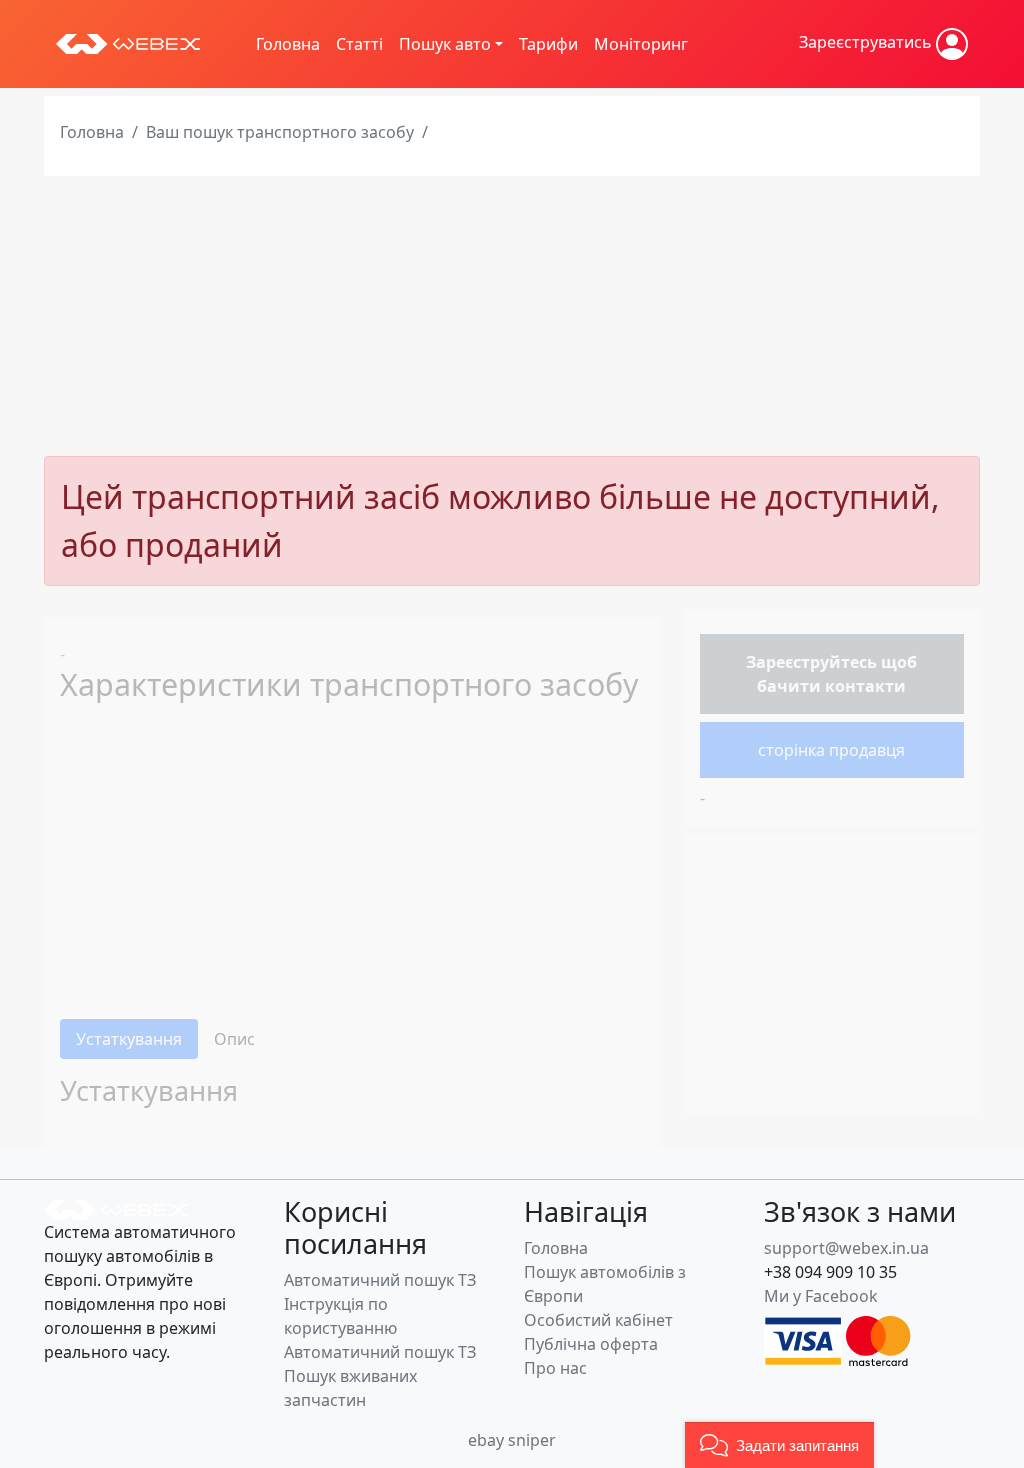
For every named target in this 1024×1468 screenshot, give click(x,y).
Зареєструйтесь (811, 662)
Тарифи (548, 44)
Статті (359, 44)
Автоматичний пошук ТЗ (380, 1280)
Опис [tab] (234, 1039)
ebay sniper (512, 1440)
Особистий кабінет (598, 1320)
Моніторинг (641, 44)
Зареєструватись (867, 42)
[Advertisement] (512, 316)
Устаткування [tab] (129, 1039)
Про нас (555, 1368)
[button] (779, 1445)
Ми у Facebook (821, 1296)
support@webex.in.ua (846, 1248)
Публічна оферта (591, 1344)
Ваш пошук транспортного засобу (280, 132)
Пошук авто (445, 44)
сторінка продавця (831, 750)
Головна (288, 44)
